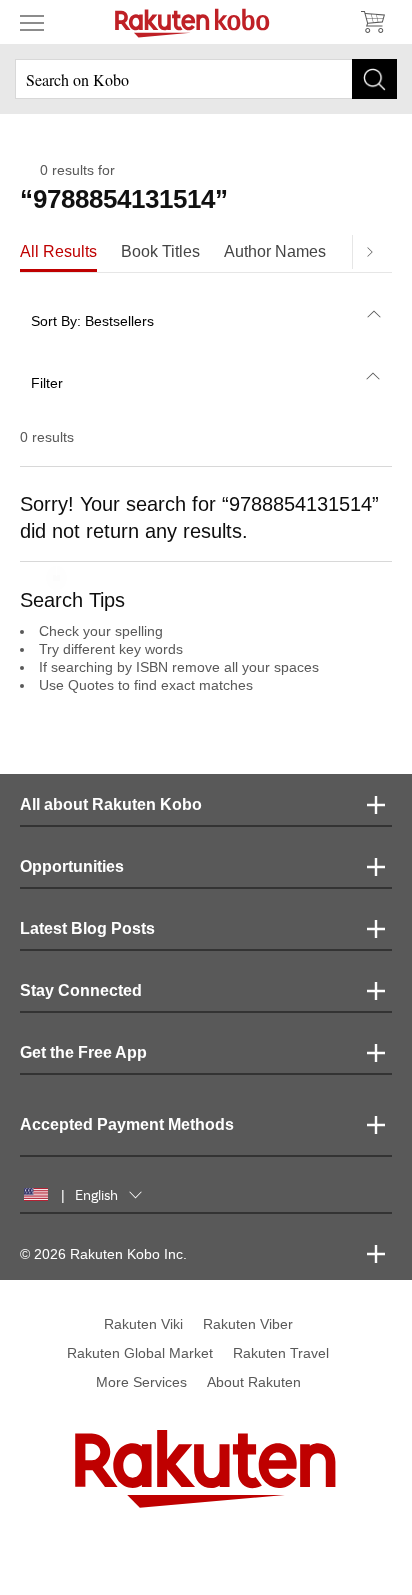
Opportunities (72, 866)
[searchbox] (206, 79)
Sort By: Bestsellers (92, 321)
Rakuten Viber (248, 1324)
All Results (58, 251)
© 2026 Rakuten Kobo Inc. (103, 1254)
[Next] (369, 252)
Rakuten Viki (143, 1324)
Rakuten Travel (281, 1353)
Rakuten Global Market (140, 1353)
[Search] (374, 79)
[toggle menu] (32, 22)
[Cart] (372, 22)
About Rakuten (254, 1382)
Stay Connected (81, 990)
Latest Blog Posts (87, 928)
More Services (141, 1382)
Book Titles (160, 251)
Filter (47, 383)
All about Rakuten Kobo (111, 804)
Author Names (275, 251)
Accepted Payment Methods (127, 1124)
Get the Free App (83, 1052)
